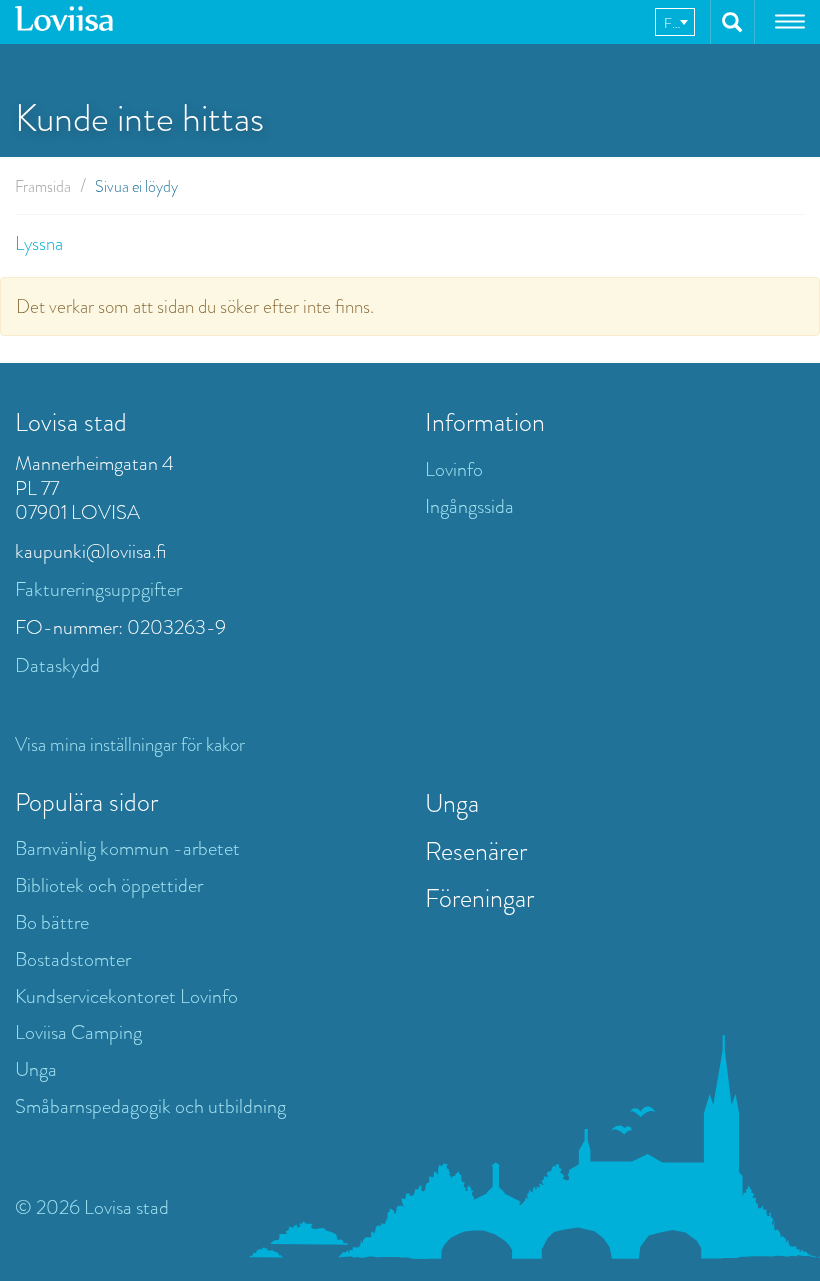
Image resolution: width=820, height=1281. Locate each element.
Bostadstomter (73, 959)
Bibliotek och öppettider (109, 885)
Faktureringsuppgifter (98, 589)
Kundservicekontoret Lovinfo (126, 996)
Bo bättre (52, 922)
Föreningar (479, 898)
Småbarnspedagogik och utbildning (150, 1106)
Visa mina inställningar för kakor (130, 744)
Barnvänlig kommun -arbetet (127, 848)
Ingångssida (469, 506)
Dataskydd (57, 665)
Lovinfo (454, 469)
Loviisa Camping (78, 1032)
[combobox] (675, 22)
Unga (36, 1069)
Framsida (43, 186)
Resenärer (476, 851)
